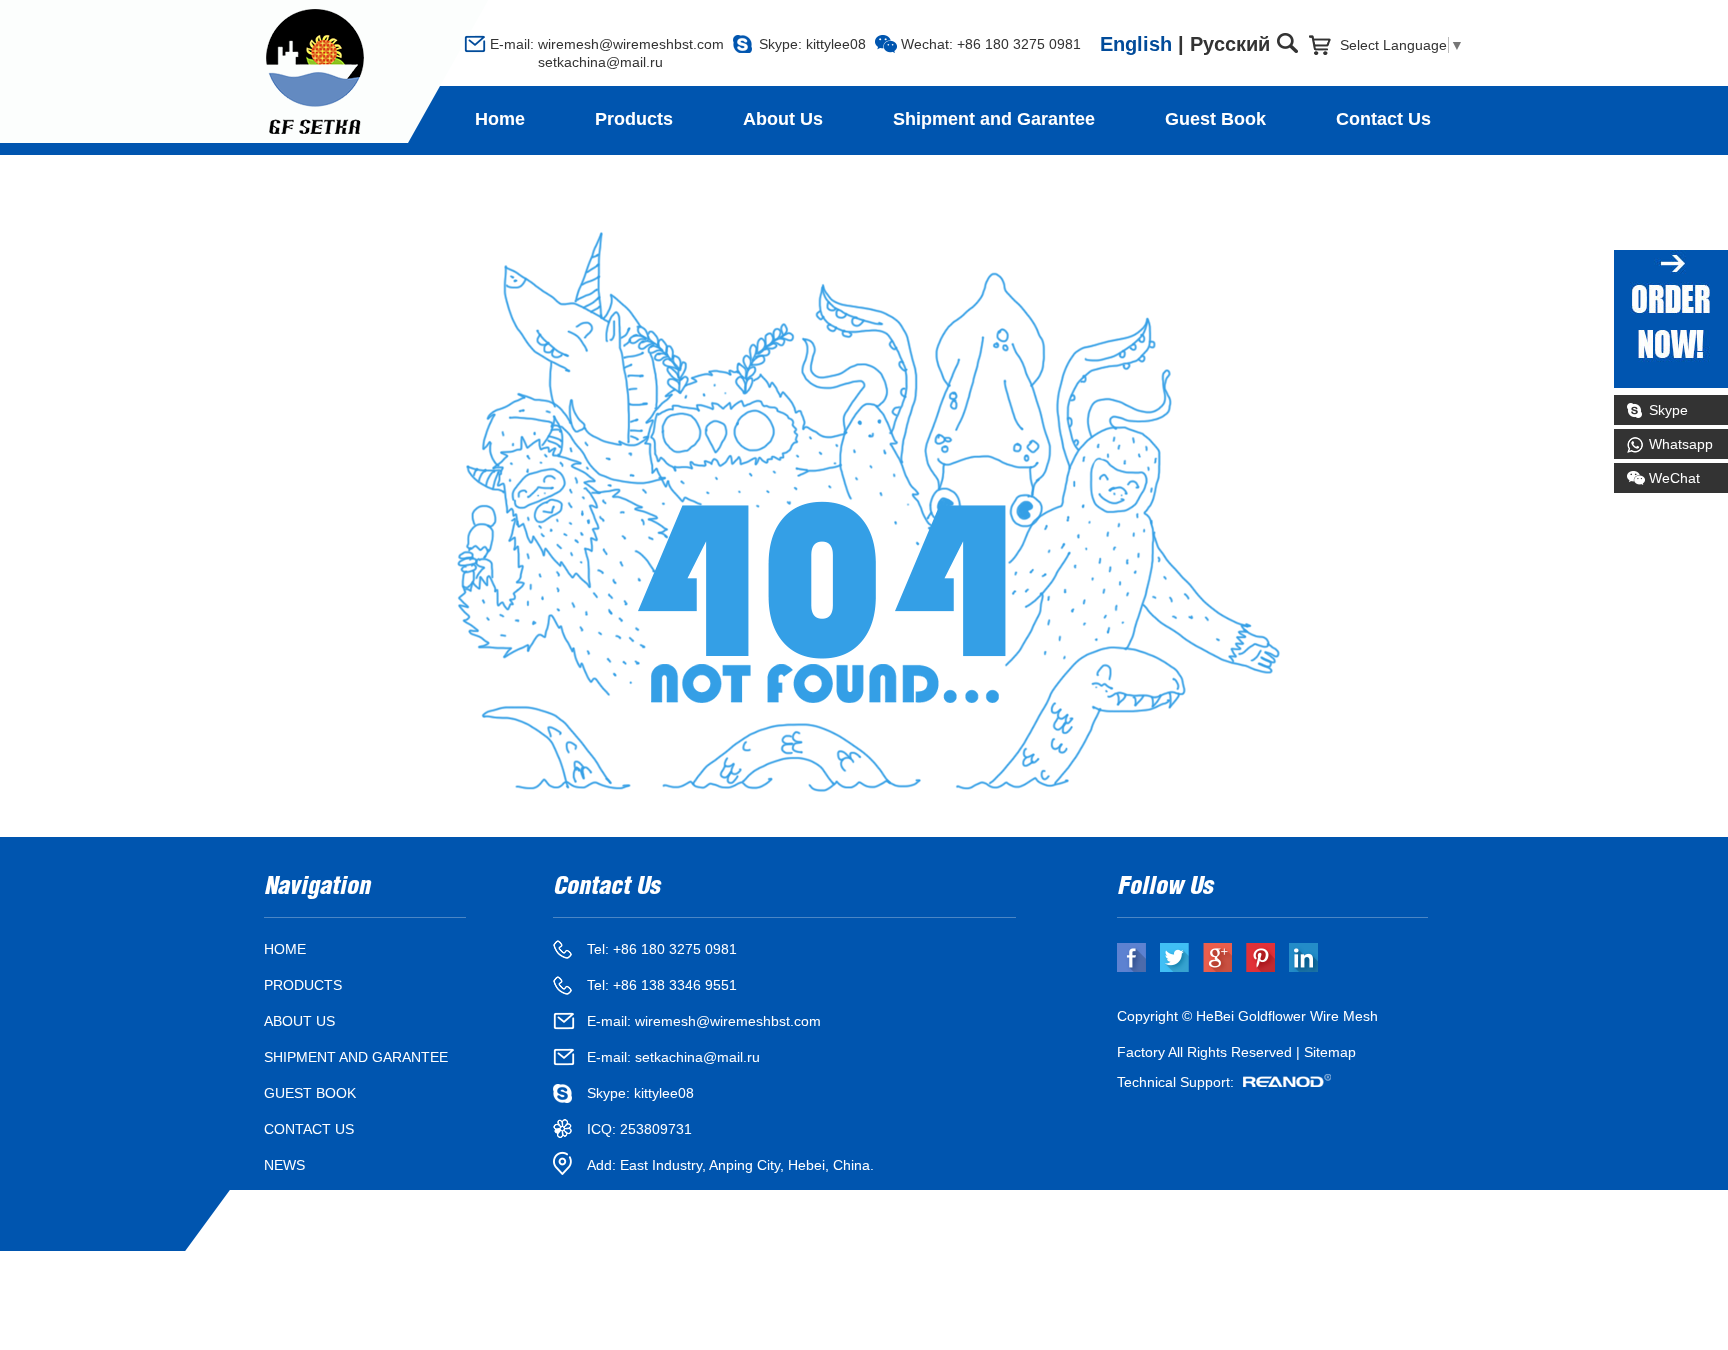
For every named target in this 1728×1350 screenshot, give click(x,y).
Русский (1230, 44)
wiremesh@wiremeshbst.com (631, 44)
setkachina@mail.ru (576, 62)
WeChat (1674, 478)
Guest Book (1215, 119)
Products (634, 119)
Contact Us (1383, 119)
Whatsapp (1681, 444)
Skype (1668, 410)
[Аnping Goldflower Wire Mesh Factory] (315, 72)
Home (500, 119)
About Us (783, 119)
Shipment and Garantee (994, 119)
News (284, 1165)
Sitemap (1330, 1052)
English (1136, 44)
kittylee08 (836, 44)
